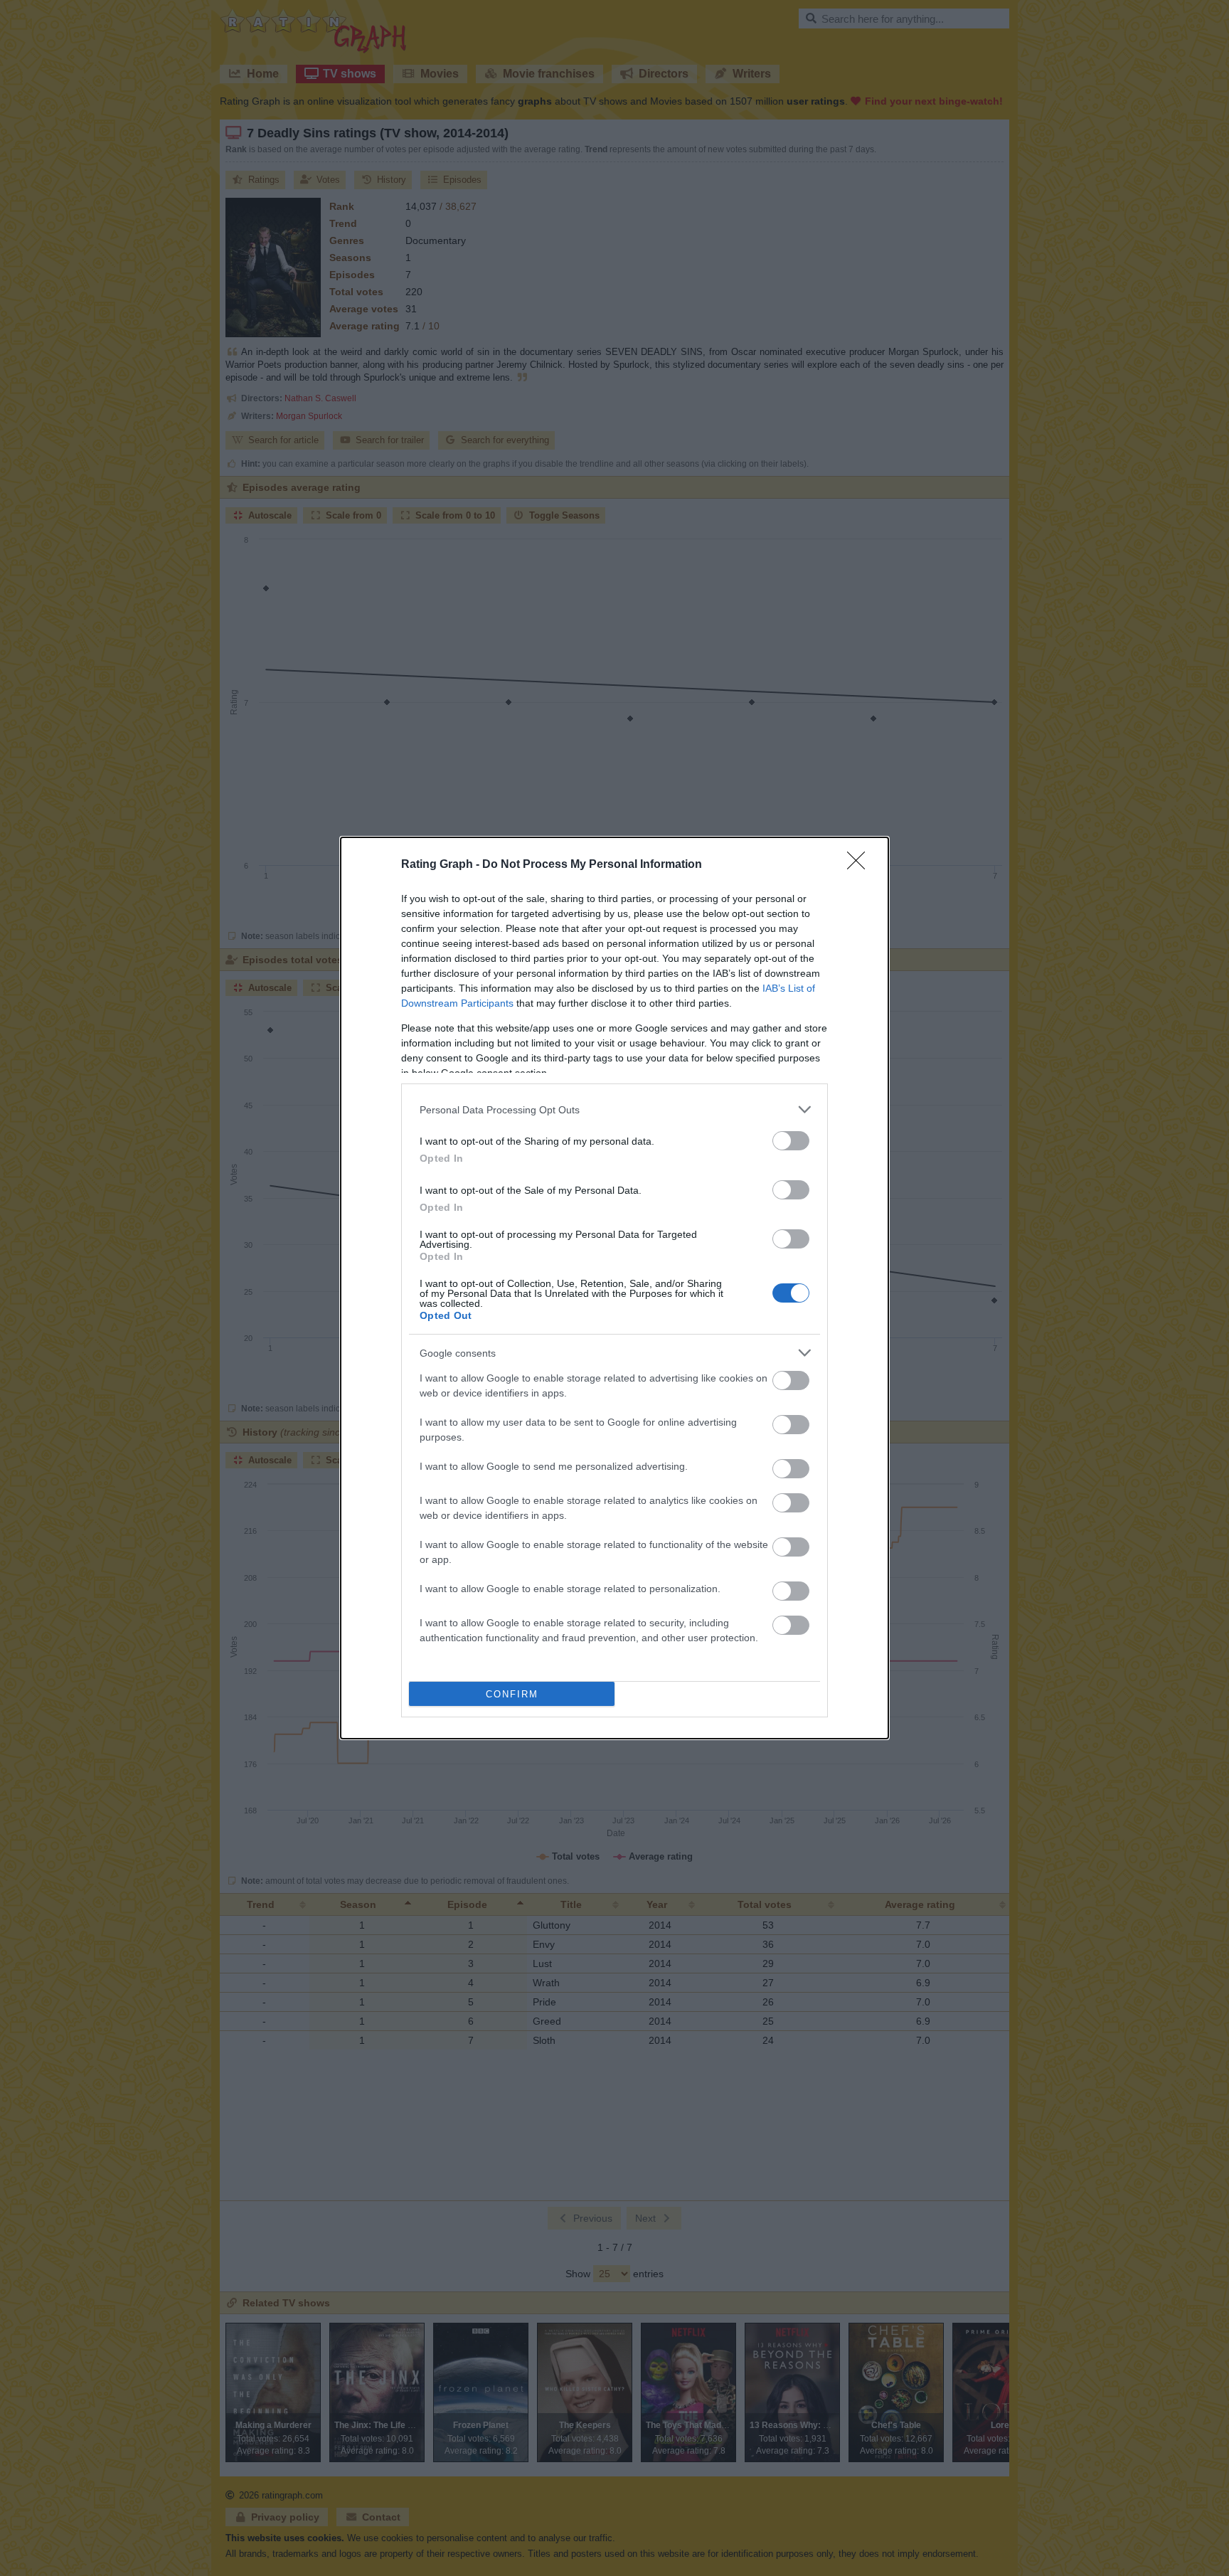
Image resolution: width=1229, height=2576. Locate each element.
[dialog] (614, 1288)
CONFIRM (512, 1694)
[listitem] (614, 1109)
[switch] (791, 1141)
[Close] (861, 865)
